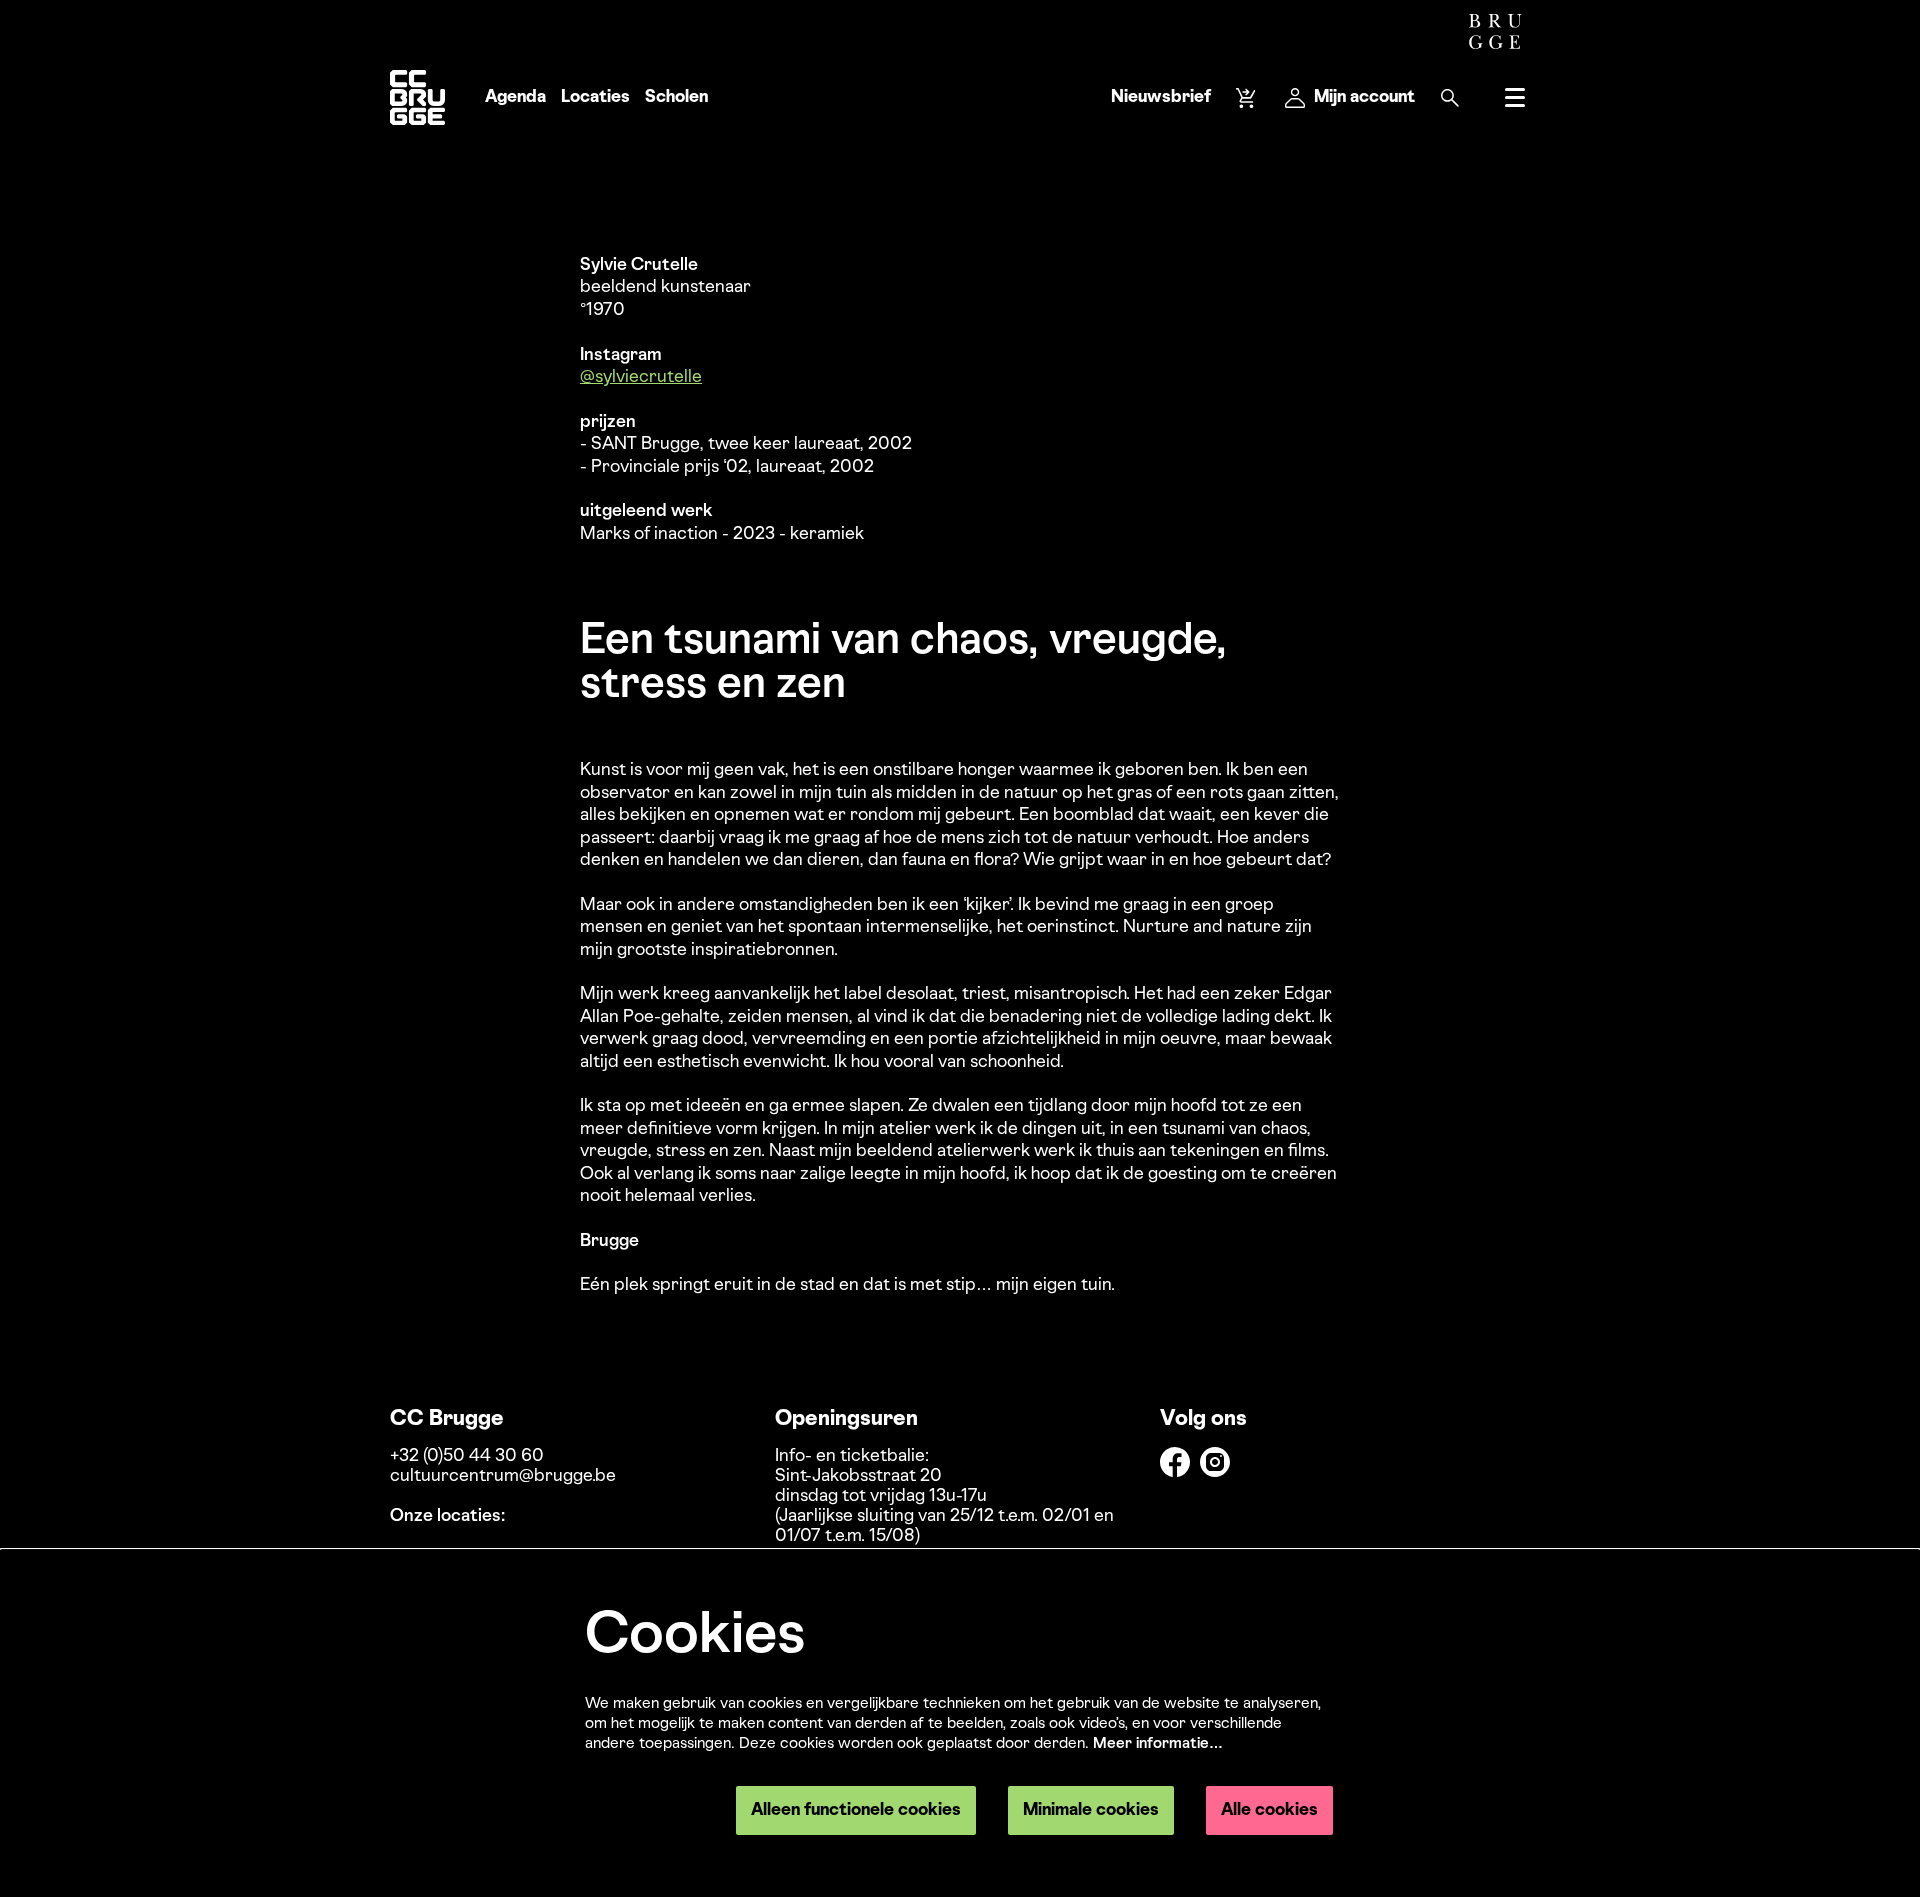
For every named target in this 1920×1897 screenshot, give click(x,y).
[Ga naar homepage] (417, 97)
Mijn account (1364, 97)
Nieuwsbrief (1161, 97)
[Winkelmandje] (1248, 98)
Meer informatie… (1158, 1744)
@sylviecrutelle (641, 377)
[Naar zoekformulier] (1450, 98)
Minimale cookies (1091, 1810)
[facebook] (1175, 1462)
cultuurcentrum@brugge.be (503, 1476)
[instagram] (1215, 1462)
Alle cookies (1269, 1810)
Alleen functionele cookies (856, 1810)
